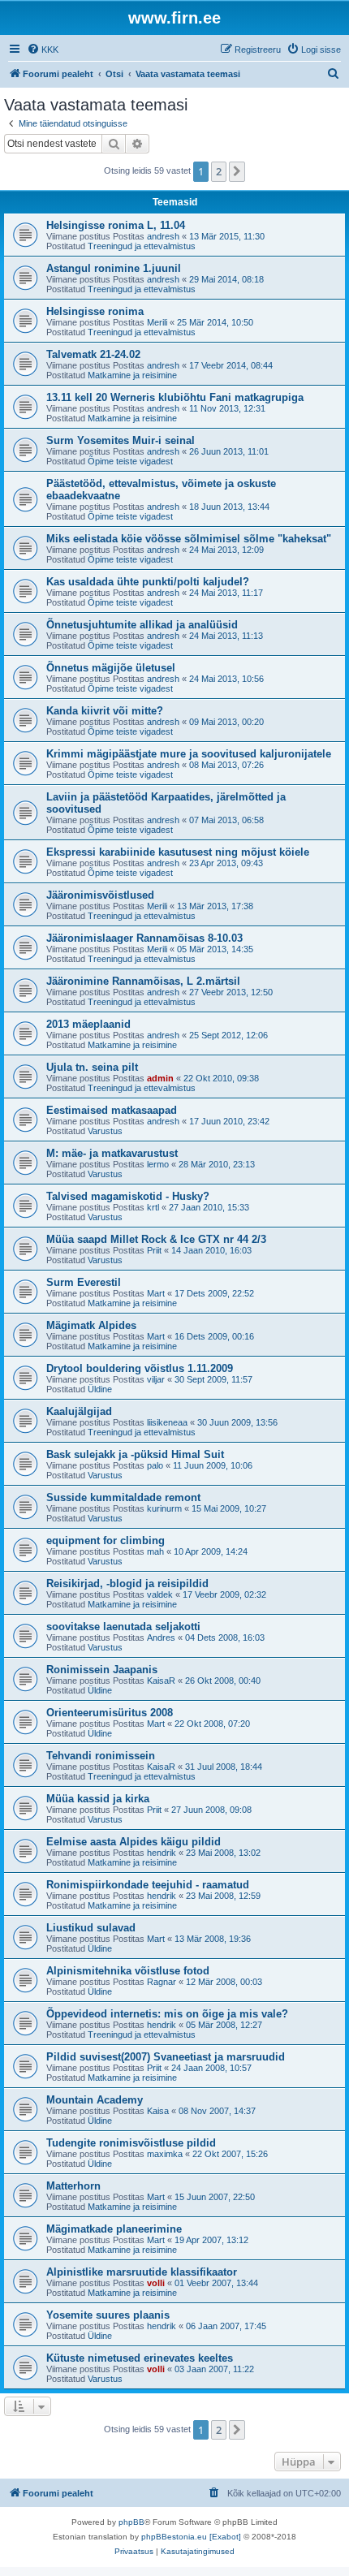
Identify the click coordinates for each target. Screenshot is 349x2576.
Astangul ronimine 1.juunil (114, 268)
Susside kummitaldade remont (123, 1497)
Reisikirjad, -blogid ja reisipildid (127, 1584)
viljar (156, 1379)
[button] (237, 171)
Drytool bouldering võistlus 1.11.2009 (140, 1368)
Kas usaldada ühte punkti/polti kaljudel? (148, 582)
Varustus (105, 1131)
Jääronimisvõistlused (100, 895)
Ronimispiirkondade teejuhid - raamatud (148, 1885)
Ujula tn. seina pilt (92, 1067)
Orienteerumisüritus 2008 (110, 1713)
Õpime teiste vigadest (130, 461)
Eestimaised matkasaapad (112, 1110)
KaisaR (161, 1681)
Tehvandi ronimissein (101, 1756)
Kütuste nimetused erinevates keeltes (140, 2358)
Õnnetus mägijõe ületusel (111, 668)
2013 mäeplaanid (88, 1024)
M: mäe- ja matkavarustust (112, 1153)
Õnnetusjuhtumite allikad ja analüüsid (142, 625)
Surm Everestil (84, 1282)
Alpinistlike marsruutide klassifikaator (142, 2272)
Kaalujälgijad (79, 1411)
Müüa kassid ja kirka (98, 1799)
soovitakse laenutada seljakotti (123, 1627)
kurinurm (164, 1508)
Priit (154, 1250)
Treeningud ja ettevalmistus (142, 246)
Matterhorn (73, 2186)
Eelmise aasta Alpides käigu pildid (134, 1842)
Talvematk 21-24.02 (93, 354)
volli (156, 2283)
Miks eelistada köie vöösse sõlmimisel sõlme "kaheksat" (189, 539)
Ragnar (162, 1982)
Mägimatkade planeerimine (114, 2229)
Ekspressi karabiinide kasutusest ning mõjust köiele (178, 852)
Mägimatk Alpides (91, 1325)
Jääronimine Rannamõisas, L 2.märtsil (143, 981)
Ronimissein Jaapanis (102, 1670)
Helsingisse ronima (95, 311)
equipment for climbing (106, 1540)
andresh (163, 236)
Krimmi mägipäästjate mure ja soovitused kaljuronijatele (189, 754)
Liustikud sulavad (91, 1928)
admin (160, 1078)
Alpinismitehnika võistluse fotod (128, 1971)
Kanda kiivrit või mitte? (105, 711)
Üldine (100, 1389)
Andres (161, 1638)
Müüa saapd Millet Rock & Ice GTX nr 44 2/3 (156, 1239)
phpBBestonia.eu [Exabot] (191, 2537)
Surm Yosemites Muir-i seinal (121, 440)
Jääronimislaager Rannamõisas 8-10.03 (144, 938)
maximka (165, 2154)
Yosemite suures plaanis (108, 2315)
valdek (160, 1594)
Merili (157, 322)
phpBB (131, 2522)
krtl (153, 1207)
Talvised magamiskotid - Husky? (128, 1196)
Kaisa (158, 2111)
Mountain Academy (95, 2100)
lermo (158, 1164)
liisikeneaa (167, 1422)
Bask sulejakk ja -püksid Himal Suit (135, 1454)
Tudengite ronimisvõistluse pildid (131, 2143)
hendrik (162, 1853)
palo (155, 1465)
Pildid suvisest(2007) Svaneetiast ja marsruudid (166, 2057)
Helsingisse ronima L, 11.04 (116, 225)
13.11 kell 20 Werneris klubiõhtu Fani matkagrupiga (175, 397)
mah (155, 1551)
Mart (156, 1293)
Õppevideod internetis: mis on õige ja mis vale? (167, 2014)
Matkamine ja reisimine (132, 375)
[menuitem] (43, 50)
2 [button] (219, 171)
